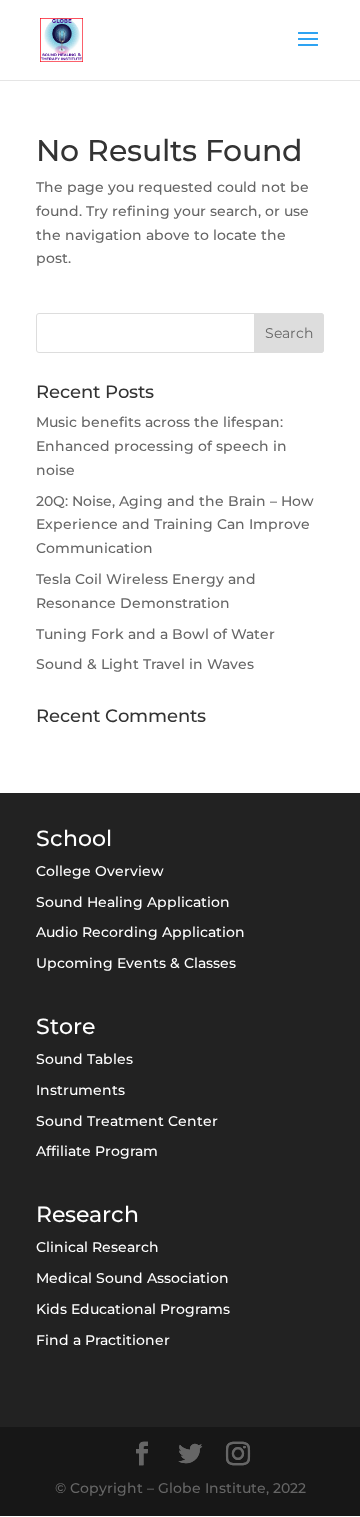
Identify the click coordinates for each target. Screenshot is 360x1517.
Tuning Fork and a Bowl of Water (155, 634)
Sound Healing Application (133, 902)
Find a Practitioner (103, 1340)
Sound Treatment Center (127, 1121)
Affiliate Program (97, 1151)
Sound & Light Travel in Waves (145, 664)
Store (65, 1026)
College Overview (100, 871)
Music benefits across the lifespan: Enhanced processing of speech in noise (161, 446)
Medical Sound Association (132, 1278)
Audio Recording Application (140, 932)
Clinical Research (97, 1247)
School (74, 838)
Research (87, 1214)
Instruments (80, 1090)
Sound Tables (84, 1059)
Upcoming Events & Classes (136, 963)
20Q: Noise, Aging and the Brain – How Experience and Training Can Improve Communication (175, 525)
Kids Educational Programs (133, 1309)
